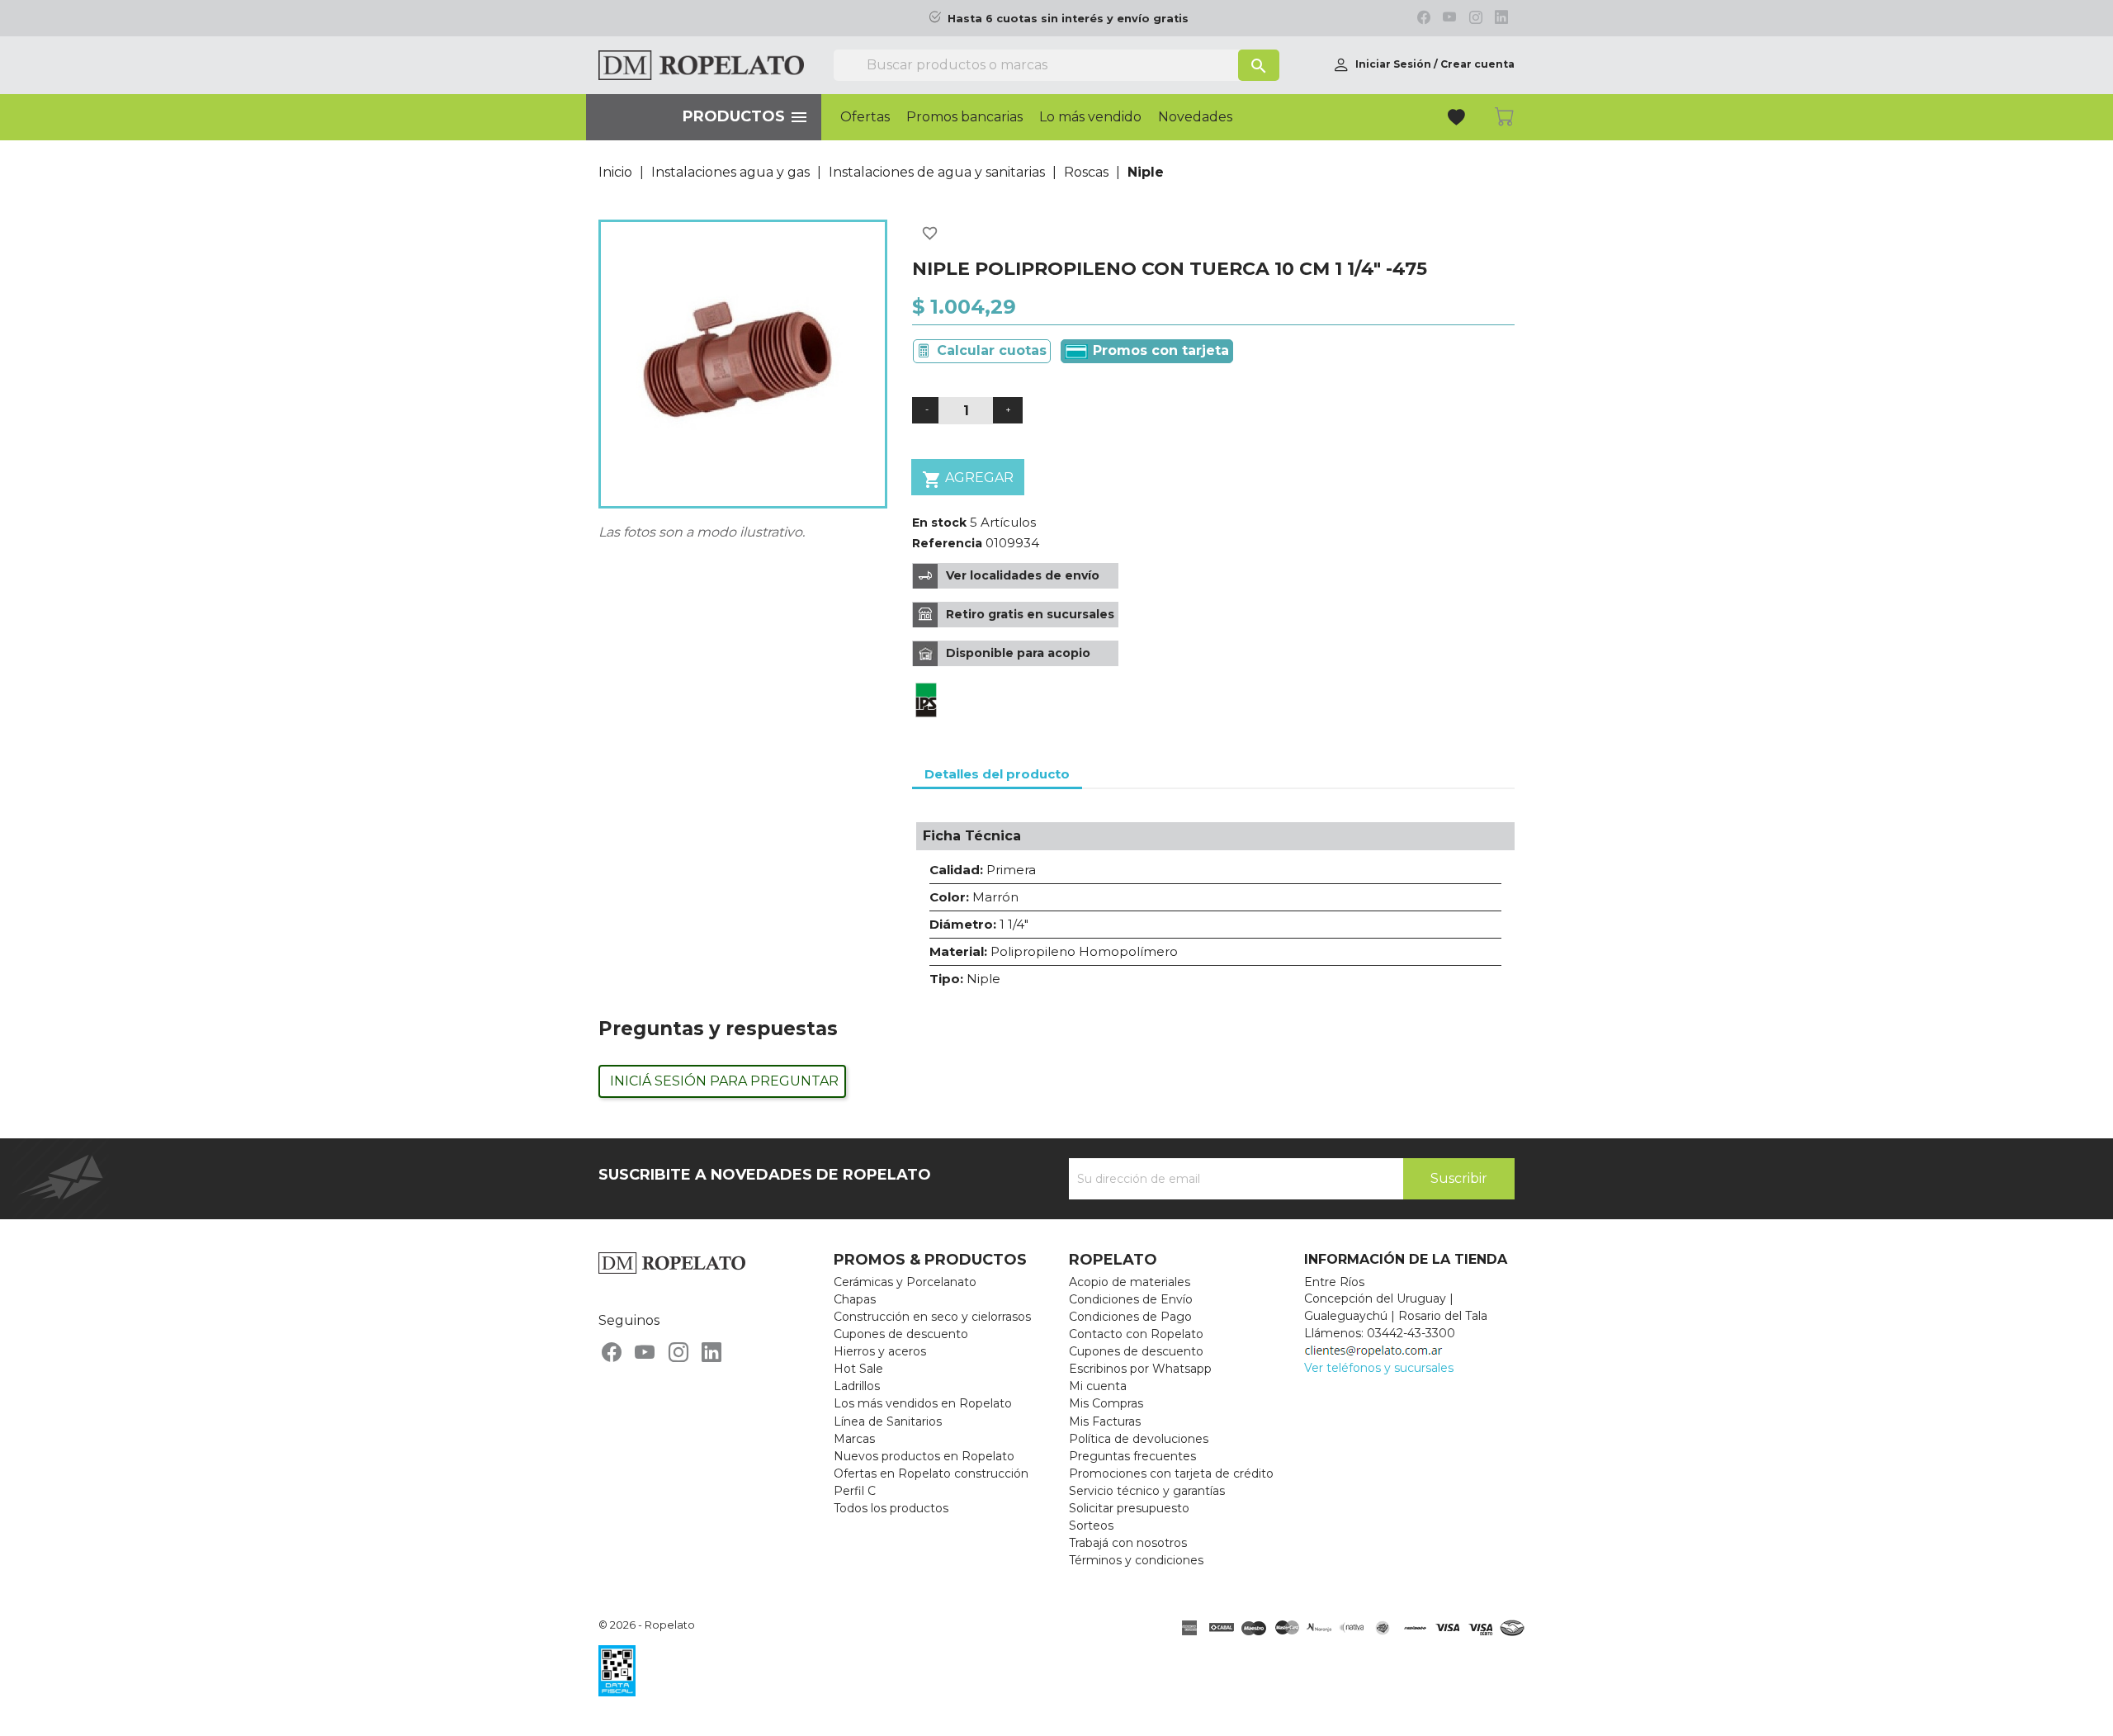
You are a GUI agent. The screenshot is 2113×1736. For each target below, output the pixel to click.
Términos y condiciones (1136, 1560)
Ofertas (865, 117)
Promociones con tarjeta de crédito (1171, 1473)
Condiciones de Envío (1131, 1299)
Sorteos (1091, 1526)
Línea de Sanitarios (888, 1421)
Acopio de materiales (1130, 1282)
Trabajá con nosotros (1128, 1543)
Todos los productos (891, 1508)
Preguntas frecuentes (1132, 1456)
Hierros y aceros (880, 1351)
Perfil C (855, 1491)
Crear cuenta (1477, 64)
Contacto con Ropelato (1136, 1334)
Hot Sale (858, 1369)
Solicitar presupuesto (1129, 1508)
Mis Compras (1106, 1403)
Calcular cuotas (992, 350)
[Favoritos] (1458, 119)
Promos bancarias (964, 117)
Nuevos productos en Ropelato (924, 1456)
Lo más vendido (1090, 117)
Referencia (947, 543)
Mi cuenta (1098, 1386)
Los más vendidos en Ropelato (923, 1403)
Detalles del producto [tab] (997, 774)
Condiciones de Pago (1130, 1317)
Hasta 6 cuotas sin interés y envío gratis (1068, 19)
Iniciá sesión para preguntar (724, 1081)
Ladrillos (857, 1386)
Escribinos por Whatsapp (1140, 1369)
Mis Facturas (1105, 1421)
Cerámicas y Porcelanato (905, 1282)
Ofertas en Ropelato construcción (931, 1473)
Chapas (855, 1299)
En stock (939, 523)
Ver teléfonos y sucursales (1379, 1368)
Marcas (854, 1439)
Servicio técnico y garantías (1147, 1491)
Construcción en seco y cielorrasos (932, 1317)
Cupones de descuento (901, 1334)
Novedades (1195, 117)
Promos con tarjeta (1159, 350)
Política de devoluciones (1139, 1439)
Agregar (968, 480)
